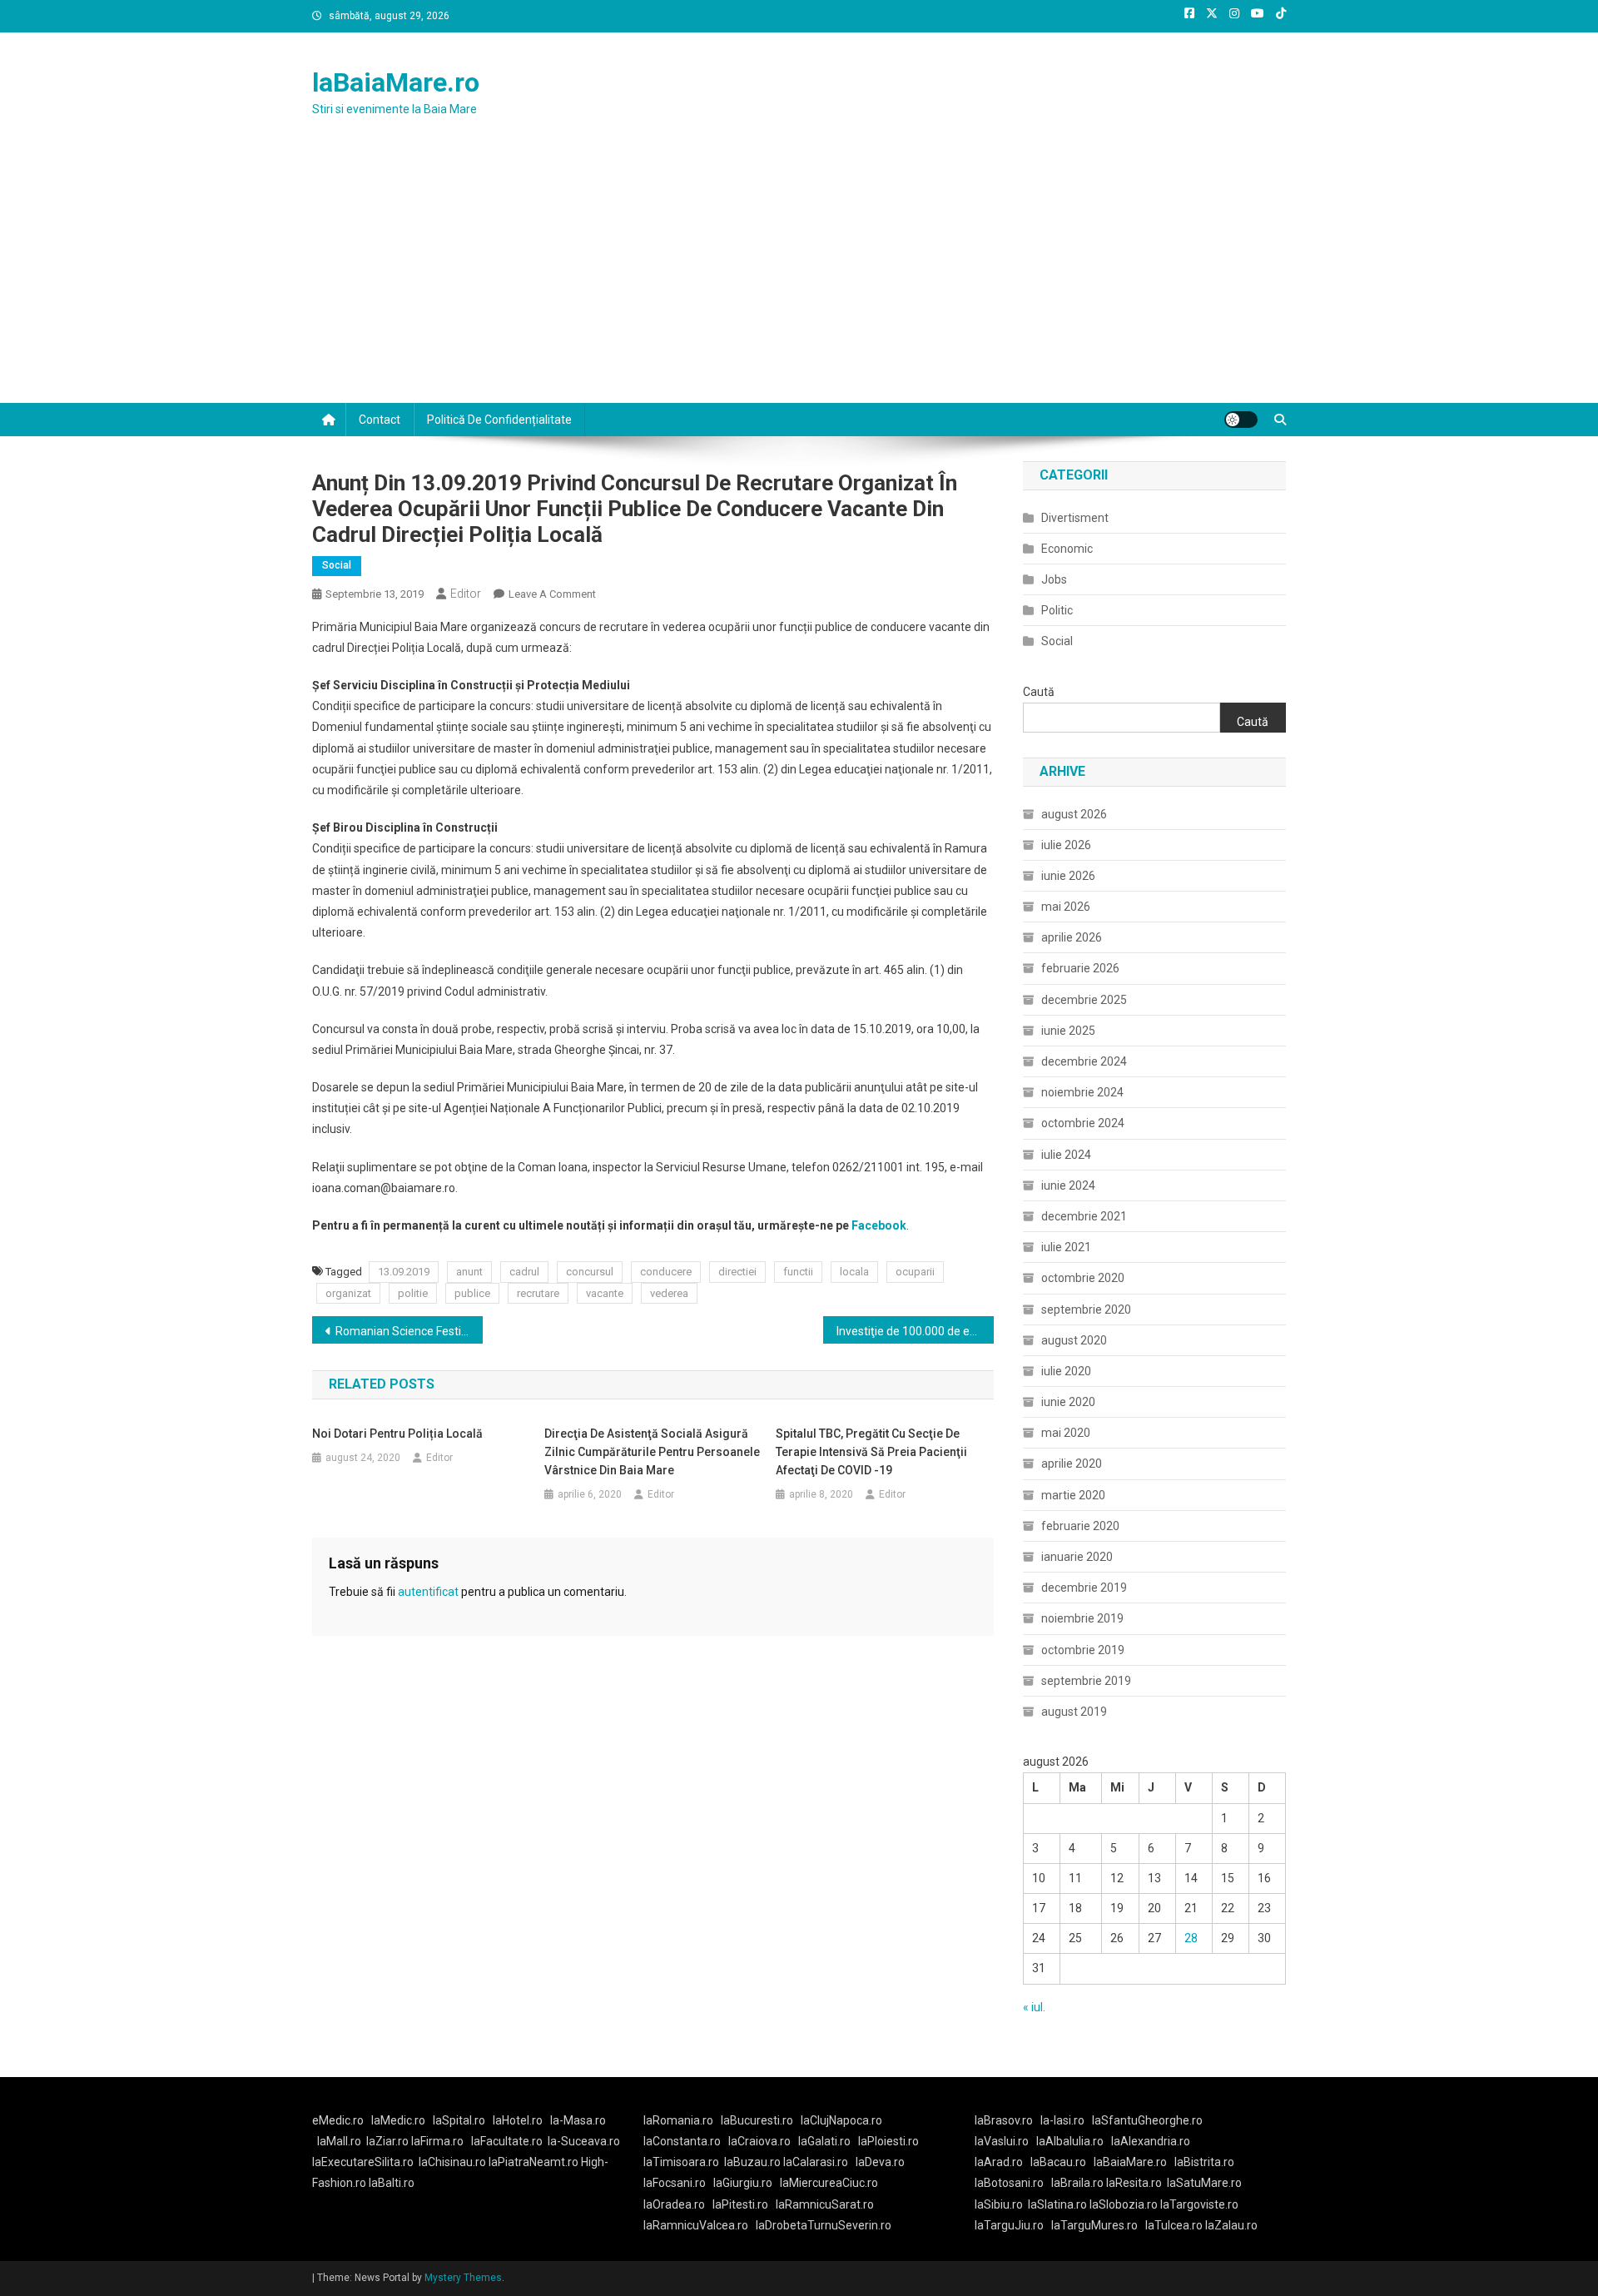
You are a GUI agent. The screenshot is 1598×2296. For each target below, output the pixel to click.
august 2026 (1074, 814)
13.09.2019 (404, 1272)
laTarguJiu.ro (1013, 2225)
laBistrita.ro (1204, 2162)
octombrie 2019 (1083, 1650)
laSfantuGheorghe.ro (1147, 2120)
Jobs (1054, 579)
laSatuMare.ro (1204, 2183)
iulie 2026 (1066, 845)
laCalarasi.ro (816, 2162)
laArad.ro (999, 2162)
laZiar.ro (389, 2141)
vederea (669, 1293)
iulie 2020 (1066, 1371)
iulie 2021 (1066, 1247)
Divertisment (1075, 518)
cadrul (524, 1272)
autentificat (428, 1592)
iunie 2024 (1068, 1185)
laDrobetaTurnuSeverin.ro (824, 2225)
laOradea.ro (674, 2204)
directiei (737, 1272)
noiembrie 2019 (1082, 1618)
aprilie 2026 (1072, 937)
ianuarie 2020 (1077, 1557)
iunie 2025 (1068, 1031)
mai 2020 (1066, 1433)
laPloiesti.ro (888, 2141)
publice (472, 1293)
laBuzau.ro (754, 2162)
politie (413, 1293)
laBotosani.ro (1009, 2183)
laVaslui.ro (1005, 2141)
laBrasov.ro (1004, 2120)
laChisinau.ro (452, 2162)
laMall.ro (339, 2141)
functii (798, 1272)
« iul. (1034, 2007)
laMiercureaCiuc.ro (829, 2183)
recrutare (538, 1293)
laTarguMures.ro (1094, 2225)
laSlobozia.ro (1124, 2204)
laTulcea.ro (1175, 2225)
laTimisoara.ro (681, 2162)
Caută (1039, 692)
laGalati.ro (824, 2141)
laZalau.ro (1231, 2225)
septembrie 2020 (1086, 1310)
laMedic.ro (399, 2120)
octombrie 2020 (1083, 1278)
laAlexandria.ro (1151, 2141)
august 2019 (1074, 1712)
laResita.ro (1134, 2183)
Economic (1067, 549)
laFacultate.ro (507, 2141)
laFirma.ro (437, 2141)
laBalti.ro (392, 2183)
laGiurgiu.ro (747, 2183)
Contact (380, 420)
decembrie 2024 (1084, 1061)
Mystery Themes (463, 2278)
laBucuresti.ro (757, 2120)
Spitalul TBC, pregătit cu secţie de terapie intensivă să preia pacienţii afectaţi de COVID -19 (871, 1452)
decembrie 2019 (1084, 1588)
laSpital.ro (459, 2120)
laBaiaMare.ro (396, 82)
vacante (605, 1293)
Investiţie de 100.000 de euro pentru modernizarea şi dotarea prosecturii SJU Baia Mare (915, 1331)
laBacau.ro (1058, 2162)
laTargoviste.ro (1199, 2204)
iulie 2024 (1066, 1155)
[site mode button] (1241, 420)
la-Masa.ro (578, 2120)
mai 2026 (1066, 907)
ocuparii (915, 1272)
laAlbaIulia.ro (1070, 2141)
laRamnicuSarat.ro (825, 2204)
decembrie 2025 (1084, 1000)
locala (854, 1272)
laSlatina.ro (1057, 2204)
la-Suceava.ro (584, 2141)
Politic (1057, 610)
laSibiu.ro (999, 2204)
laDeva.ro (880, 2162)
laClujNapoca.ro (841, 2120)
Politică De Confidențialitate (499, 420)
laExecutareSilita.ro (363, 2162)
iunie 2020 (1068, 1402)
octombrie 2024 (1083, 1123)
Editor (466, 594)
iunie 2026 (1068, 876)
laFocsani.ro (675, 2183)
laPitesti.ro (740, 2204)
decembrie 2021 (1084, 1216)
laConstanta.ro (682, 2141)
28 (1191, 1938)
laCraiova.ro (759, 2141)
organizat (348, 1293)
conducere (666, 1272)
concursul (590, 1272)
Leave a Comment (552, 594)
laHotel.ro (518, 2120)
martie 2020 (1073, 1495)
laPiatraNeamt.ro (533, 2162)
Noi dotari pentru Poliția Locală (397, 1434)
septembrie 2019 (1086, 1681)
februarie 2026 (1080, 968)
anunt (469, 1272)
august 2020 (1074, 1340)
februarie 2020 (1080, 1526)
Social (337, 565)
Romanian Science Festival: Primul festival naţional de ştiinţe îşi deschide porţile (409, 1331)
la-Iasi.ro (1062, 2120)
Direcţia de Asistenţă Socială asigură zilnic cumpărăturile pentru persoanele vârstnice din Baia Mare (652, 1452)
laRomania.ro (678, 2120)
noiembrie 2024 (1082, 1092)
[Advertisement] (799, 278)
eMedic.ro (338, 2120)
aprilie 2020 (1072, 1464)
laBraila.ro (1077, 2183)
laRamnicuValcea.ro (696, 2225)
